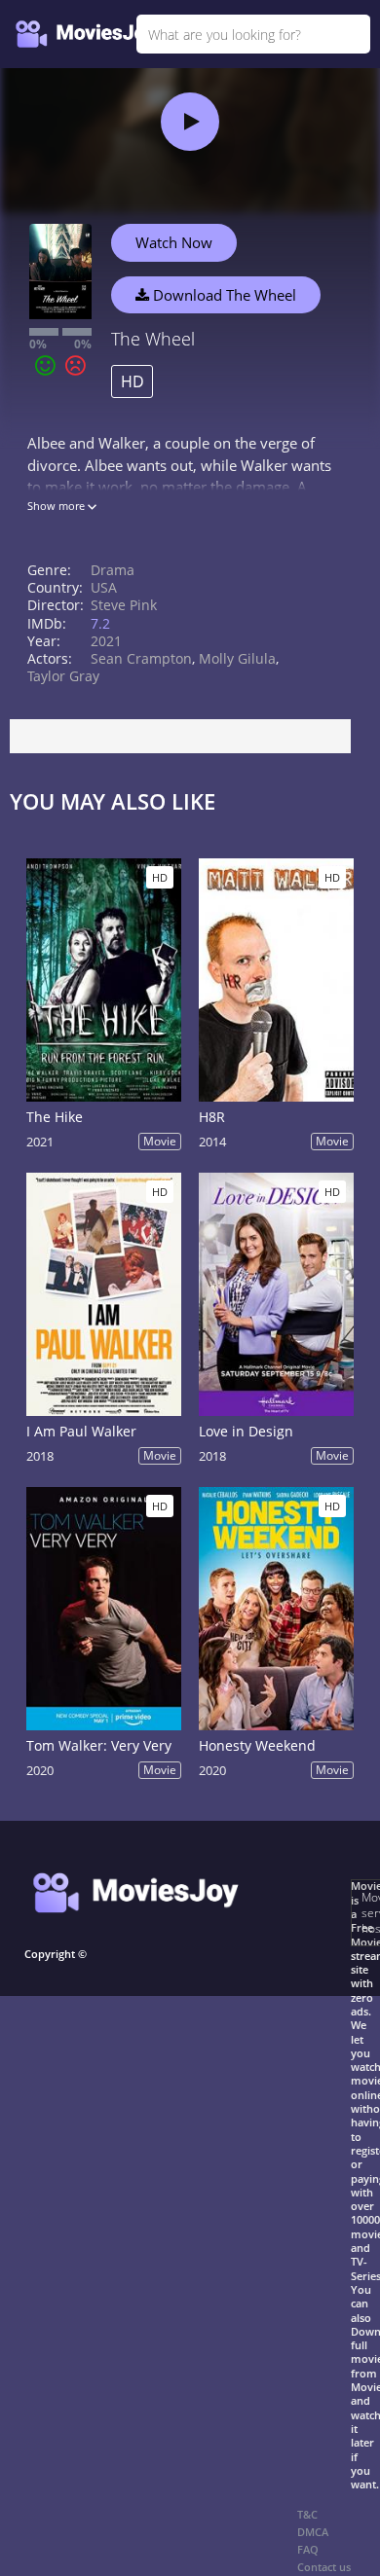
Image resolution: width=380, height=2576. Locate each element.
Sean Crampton (141, 658)
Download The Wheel (223, 295)
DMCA (313, 2532)
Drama (113, 570)
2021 (106, 641)
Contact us (324, 2567)
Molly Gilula (237, 658)
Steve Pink (124, 605)
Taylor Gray (63, 676)
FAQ (308, 2549)
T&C (307, 2514)
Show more (57, 506)
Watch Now (174, 242)
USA (104, 587)
